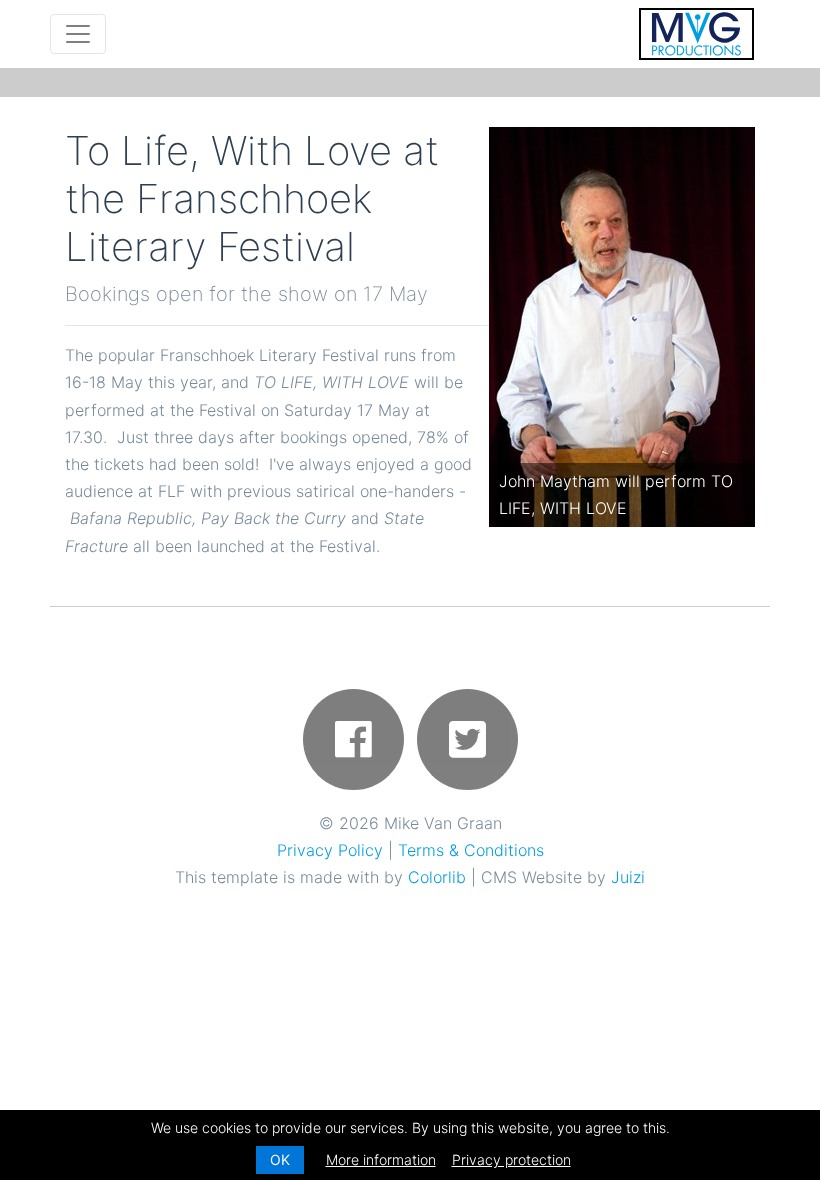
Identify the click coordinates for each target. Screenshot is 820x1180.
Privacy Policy (330, 850)
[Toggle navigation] (78, 34)
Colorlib (437, 877)
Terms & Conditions (471, 850)
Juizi (628, 877)
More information (381, 1159)
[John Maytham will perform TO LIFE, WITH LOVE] (622, 326)
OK (280, 1159)
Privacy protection (511, 1159)
